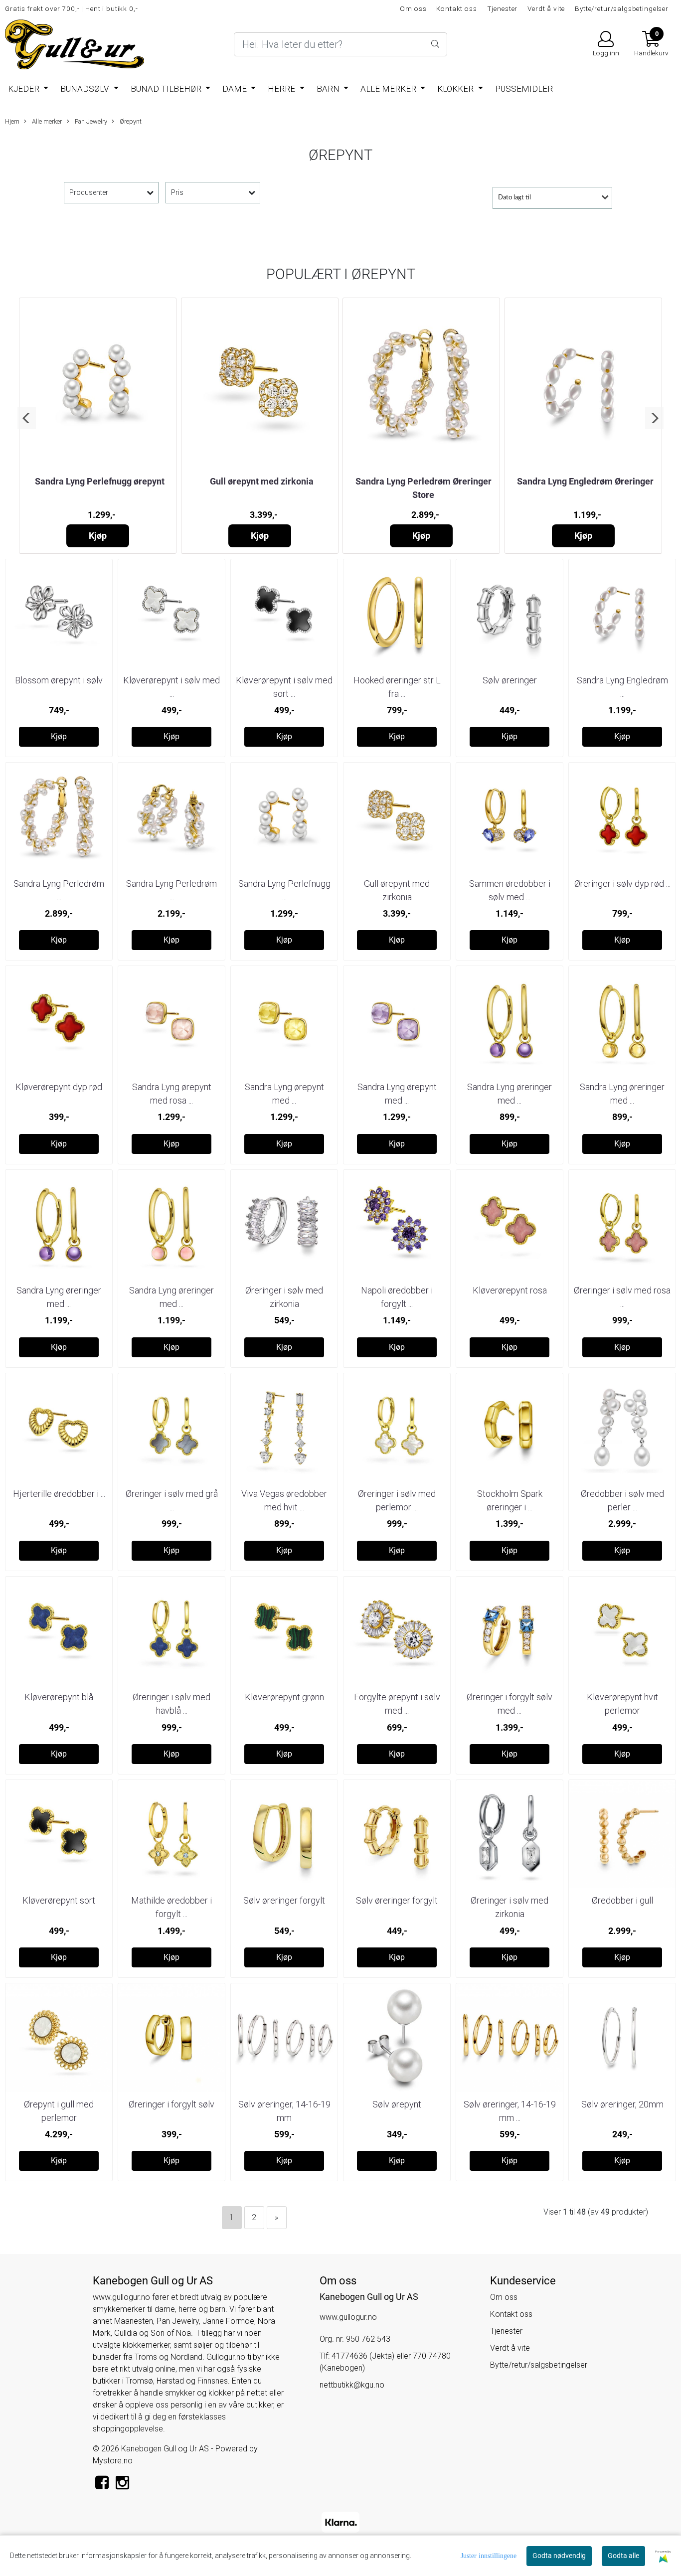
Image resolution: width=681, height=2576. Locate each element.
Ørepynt (130, 121)
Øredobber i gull (622, 1900)
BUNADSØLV (86, 89)
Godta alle (623, 2556)
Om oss (413, 8)
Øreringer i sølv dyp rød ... (622, 884)
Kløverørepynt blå (59, 1697)
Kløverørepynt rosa (510, 1290)
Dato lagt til (514, 198)
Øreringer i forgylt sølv (171, 2104)
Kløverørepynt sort (59, 1900)
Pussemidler (524, 89)
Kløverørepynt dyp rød (59, 1087)
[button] (27, 418)
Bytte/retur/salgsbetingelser (622, 8)
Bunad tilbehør (167, 89)
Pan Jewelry (90, 121)
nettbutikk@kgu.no (352, 2385)
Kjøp (98, 536)
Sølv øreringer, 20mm (622, 2104)
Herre (282, 89)
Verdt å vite (546, 8)
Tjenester (503, 8)
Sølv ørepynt (397, 2104)
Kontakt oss (456, 8)
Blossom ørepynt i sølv (59, 680)
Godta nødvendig (559, 2556)
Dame (236, 89)
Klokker (456, 89)
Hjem (12, 121)
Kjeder (25, 89)
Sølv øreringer (510, 680)
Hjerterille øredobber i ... (59, 1494)
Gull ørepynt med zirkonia (262, 481)
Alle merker (389, 89)
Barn (329, 89)
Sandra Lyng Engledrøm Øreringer (585, 481)
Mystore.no (113, 2461)
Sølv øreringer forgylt (284, 1900)
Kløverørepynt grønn (284, 1697)
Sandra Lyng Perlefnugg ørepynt (100, 481)
